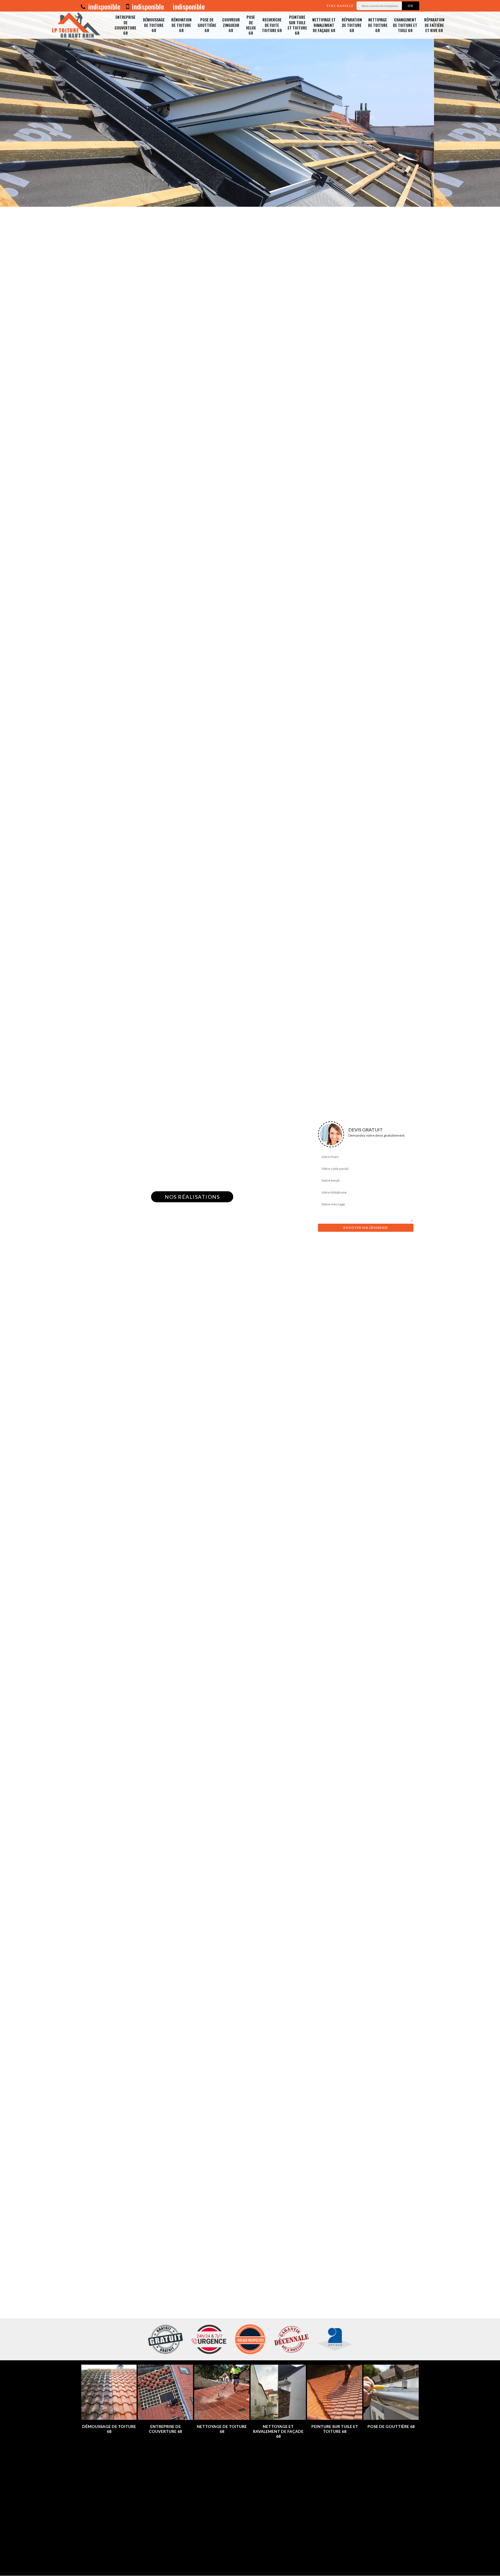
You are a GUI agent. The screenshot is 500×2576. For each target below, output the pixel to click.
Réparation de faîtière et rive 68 (434, 25)
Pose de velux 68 (251, 25)
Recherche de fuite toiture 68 (272, 25)
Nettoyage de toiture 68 (378, 25)
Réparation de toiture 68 (352, 25)
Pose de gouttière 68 (207, 25)
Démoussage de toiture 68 (154, 25)
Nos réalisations (192, 1197)
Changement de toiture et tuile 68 (405, 25)
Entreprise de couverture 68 (125, 25)
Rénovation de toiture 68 (181, 25)
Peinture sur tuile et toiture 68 (297, 25)
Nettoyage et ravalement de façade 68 (324, 25)
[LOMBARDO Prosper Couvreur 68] (78, 25)
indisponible (103, 6)
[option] (250, 103)
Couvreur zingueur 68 (231, 25)
